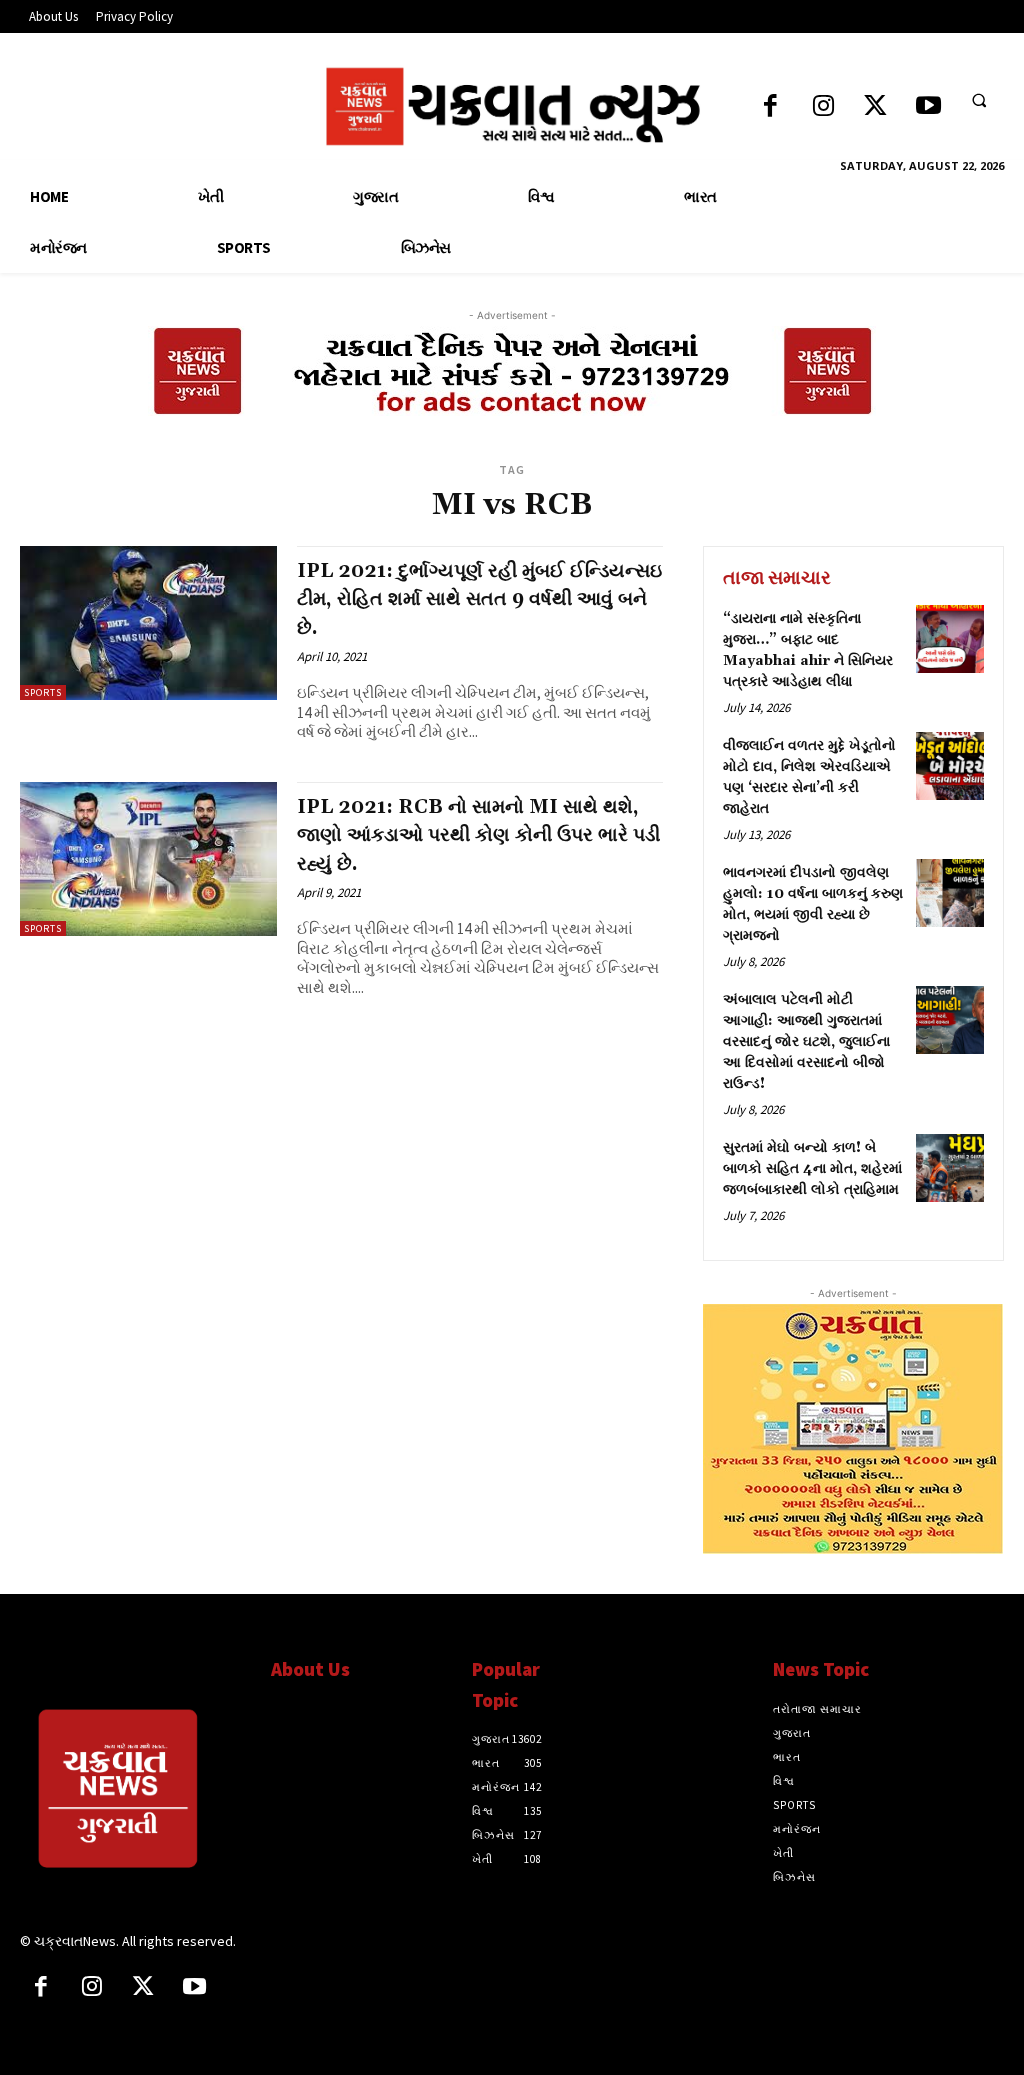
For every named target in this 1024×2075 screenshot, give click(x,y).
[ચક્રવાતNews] (135, 1793)
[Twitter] (875, 107)
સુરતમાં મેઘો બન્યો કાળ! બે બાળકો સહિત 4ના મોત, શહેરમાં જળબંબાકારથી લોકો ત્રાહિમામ (812, 1169)
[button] (979, 100)
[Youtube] (928, 107)
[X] (143, 1988)
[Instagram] (823, 107)
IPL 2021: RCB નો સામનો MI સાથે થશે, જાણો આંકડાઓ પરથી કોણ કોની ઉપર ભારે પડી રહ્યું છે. (478, 835)
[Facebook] (770, 107)
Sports (43, 692)
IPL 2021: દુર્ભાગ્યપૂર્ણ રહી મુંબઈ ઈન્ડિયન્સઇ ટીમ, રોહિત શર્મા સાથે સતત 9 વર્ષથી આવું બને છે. (479, 599)
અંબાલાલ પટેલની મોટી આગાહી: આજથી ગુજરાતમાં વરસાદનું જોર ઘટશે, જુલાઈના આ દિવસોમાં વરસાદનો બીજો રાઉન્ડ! (806, 1042)
